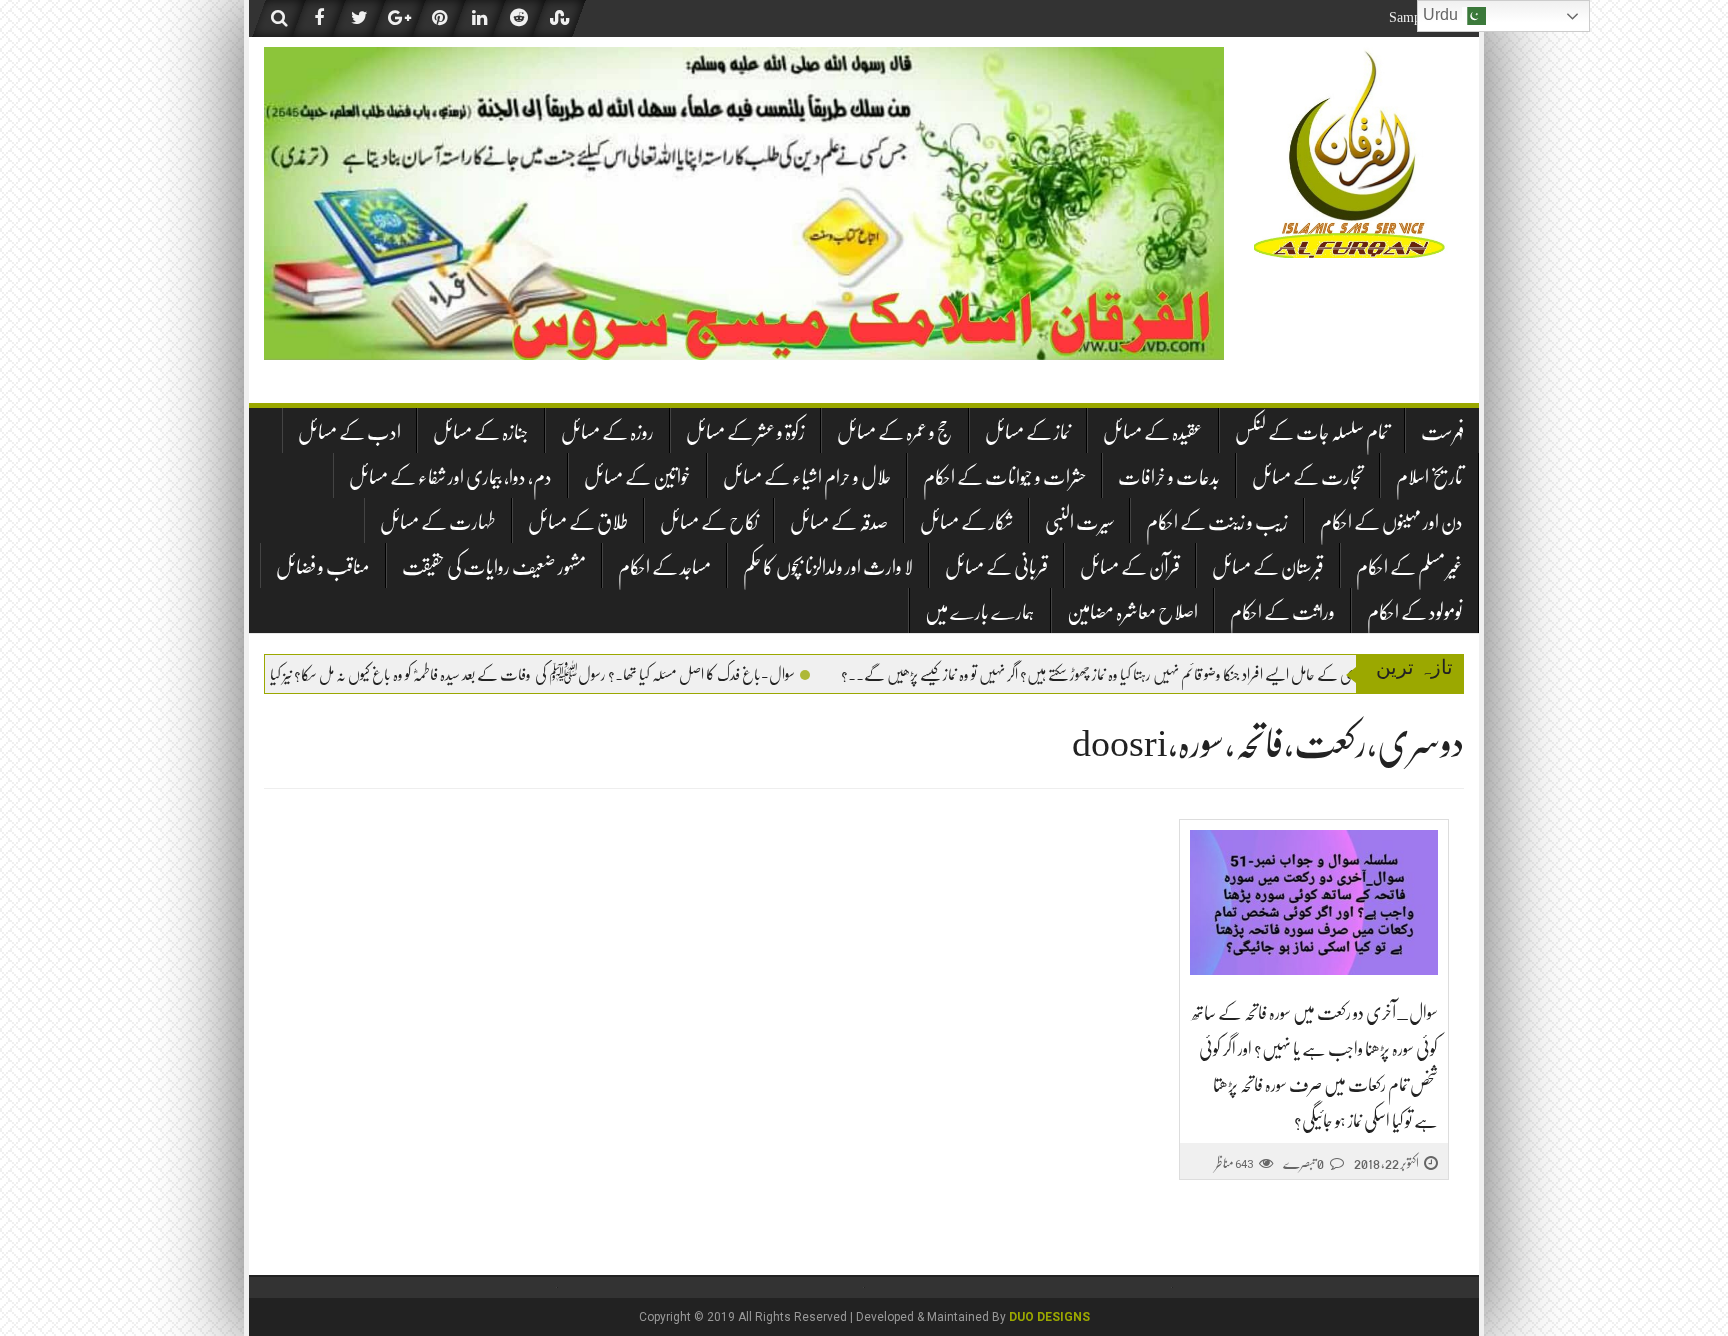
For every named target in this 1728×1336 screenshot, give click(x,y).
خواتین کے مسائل (637, 477)
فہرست (1442, 432)
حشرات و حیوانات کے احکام (1004, 477)
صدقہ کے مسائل (839, 522)
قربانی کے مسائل (996, 567)
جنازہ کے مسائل (481, 432)
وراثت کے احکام (1282, 612)
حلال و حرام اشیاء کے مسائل (807, 477)
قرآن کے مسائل (1130, 567)
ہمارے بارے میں (980, 612)
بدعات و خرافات (1169, 477)
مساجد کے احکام (664, 567)
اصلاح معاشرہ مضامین (1132, 612)
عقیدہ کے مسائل (1153, 432)
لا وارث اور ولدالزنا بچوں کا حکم (828, 567)
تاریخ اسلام (1429, 477)
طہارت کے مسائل (438, 522)
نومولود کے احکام (1415, 612)
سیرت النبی (1079, 522)
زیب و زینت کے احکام (1217, 522)
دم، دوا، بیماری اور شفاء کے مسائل (450, 477)
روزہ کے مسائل (607, 432)
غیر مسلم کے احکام (1409, 567)
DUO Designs (1049, 1317)
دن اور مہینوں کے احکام (1391, 522)
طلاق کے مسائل (578, 522)
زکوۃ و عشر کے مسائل (745, 432)
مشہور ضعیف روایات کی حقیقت (494, 567)
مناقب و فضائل (323, 567)
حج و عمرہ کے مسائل (895, 432)
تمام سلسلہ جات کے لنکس (1312, 432)
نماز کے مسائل (1028, 432)
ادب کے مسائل (349, 432)
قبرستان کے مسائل (1268, 567)
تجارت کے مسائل (1308, 477)
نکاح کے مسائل (709, 522)
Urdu (1442, 14)
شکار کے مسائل (966, 522)
